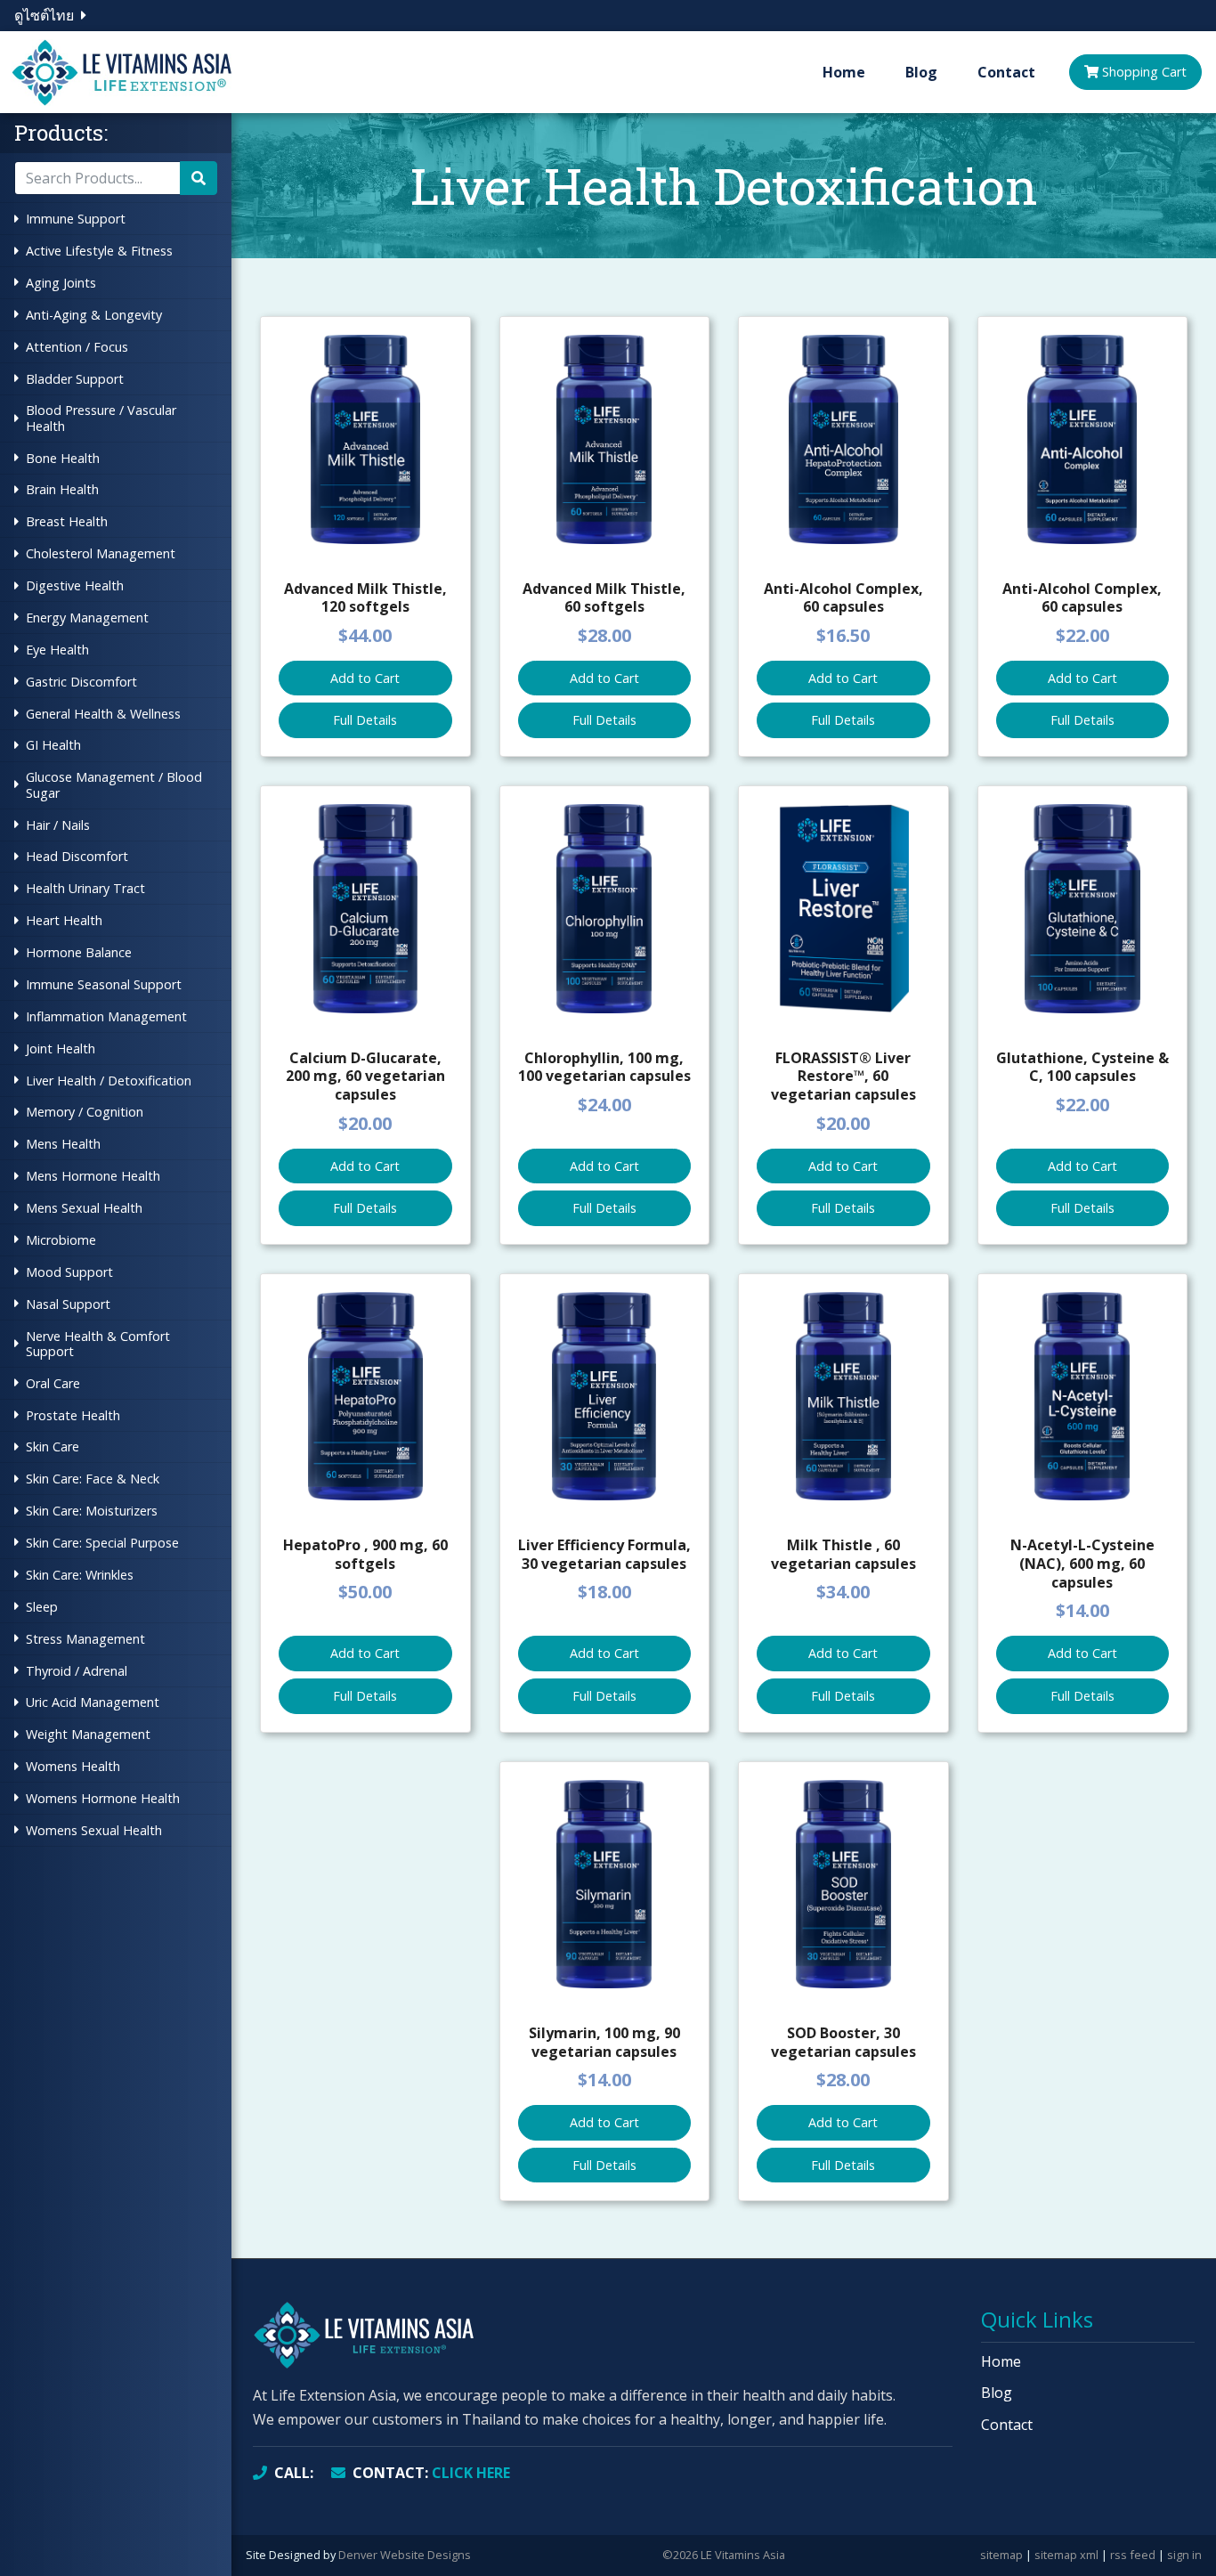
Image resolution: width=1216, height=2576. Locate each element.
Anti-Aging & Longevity (94, 315)
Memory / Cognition (85, 1112)
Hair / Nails (58, 825)
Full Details (365, 720)
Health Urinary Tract (85, 888)
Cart (1144, 72)
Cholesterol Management (101, 553)
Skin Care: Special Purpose (102, 1543)
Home (844, 72)
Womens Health (73, 1766)
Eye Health (57, 650)
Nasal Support (68, 1304)
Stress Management (85, 1639)
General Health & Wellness (103, 714)
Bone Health (63, 458)
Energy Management (87, 618)
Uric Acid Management (93, 1702)
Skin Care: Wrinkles (80, 1575)
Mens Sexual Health (84, 1208)
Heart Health (64, 920)
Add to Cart (365, 678)
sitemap (1001, 2555)
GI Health (53, 745)
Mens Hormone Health (93, 1176)
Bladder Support (75, 379)
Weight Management (88, 1734)
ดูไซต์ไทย (44, 15)
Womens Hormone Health (103, 1798)
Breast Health (67, 521)
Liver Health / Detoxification (109, 1081)
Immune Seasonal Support (104, 984)
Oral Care (53, 1383)
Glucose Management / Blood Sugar (114, 784)
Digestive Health (75, 585)
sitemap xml (1066, 2555)
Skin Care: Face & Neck (93, 1479)
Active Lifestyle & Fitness (99, 251)
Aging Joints (61, 283)
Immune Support (76, 219)
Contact (1006, 72)
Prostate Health (73, 1415)
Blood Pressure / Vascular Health (101, 418)
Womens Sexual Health (94, 1830)
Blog (921, 72)
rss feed (1133, 2555)
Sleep (42, 1607)
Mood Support (69, 1272)
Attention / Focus (77, 347)
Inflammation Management (106, 1016)
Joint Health (61, 1048)
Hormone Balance (79, 952)
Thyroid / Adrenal (77, 1671)
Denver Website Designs (405, 2555)
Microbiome (61, 1240)
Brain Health (62, 489)
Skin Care (53, 1446)
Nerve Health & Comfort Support (98, 1344)
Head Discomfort (77, 856)
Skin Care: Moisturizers (92, 1511)
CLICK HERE (431, 2473)
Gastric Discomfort (81, 682)
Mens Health (63, 1144)
